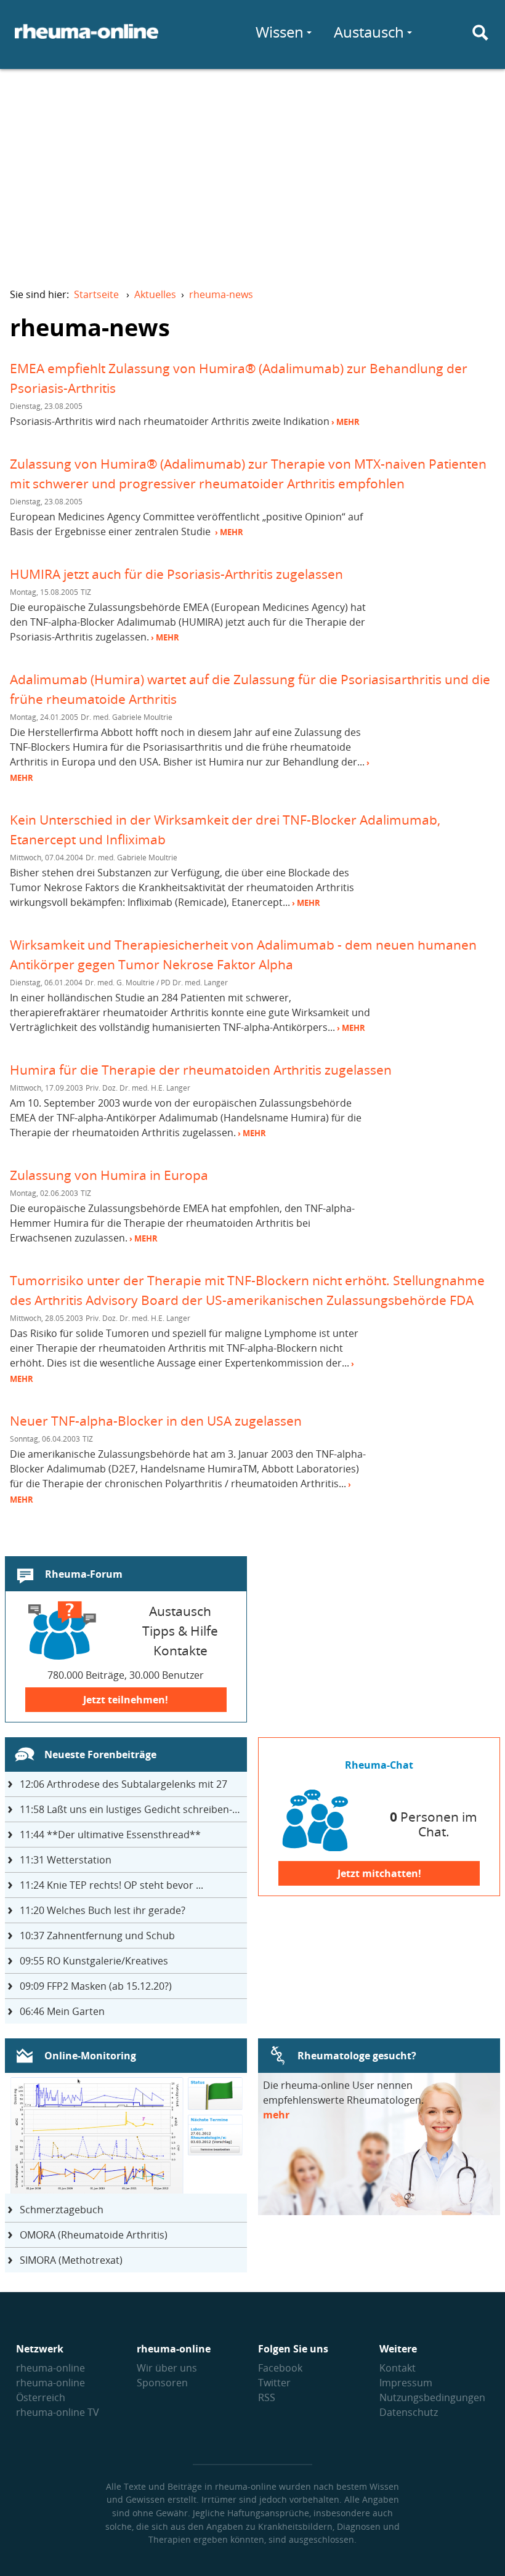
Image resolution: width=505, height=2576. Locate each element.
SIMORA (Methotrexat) (71, 2260)
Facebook (280, 2368)
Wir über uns (167, 2368)
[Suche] (480, 33)
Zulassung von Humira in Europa (109, 1175)
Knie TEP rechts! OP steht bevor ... (111, 1885)
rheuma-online (50, 2368)
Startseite (96, 294)
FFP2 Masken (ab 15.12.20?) (96, 1986)
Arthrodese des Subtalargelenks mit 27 (123, 1784)
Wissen (280, 32)
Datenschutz (409, 2412)
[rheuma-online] (87, 39)
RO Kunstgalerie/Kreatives (94, 1961)
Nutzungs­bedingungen (432, 2397)
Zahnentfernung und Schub (97, 1936)
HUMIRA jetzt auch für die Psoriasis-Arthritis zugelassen (176, 574)
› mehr (345, 422)
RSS (267, 2397)
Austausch (369, 32)
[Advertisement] (252, 170)
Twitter (274, 2383)
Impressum (406, 2383)
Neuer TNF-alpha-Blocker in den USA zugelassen (156, 1420)
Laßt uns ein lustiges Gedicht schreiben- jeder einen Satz (133, 1809)
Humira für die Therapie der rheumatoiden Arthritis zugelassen (201, 1069)
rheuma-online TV (58, 2412)
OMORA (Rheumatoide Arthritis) (94, 2235)
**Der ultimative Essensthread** (110, 1835)
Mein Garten (62, 2011)
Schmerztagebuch (62, 2210)
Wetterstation (66, 1860)
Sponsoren (162, 2383)
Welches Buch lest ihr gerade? (103, 1910)
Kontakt (398, 2368)
